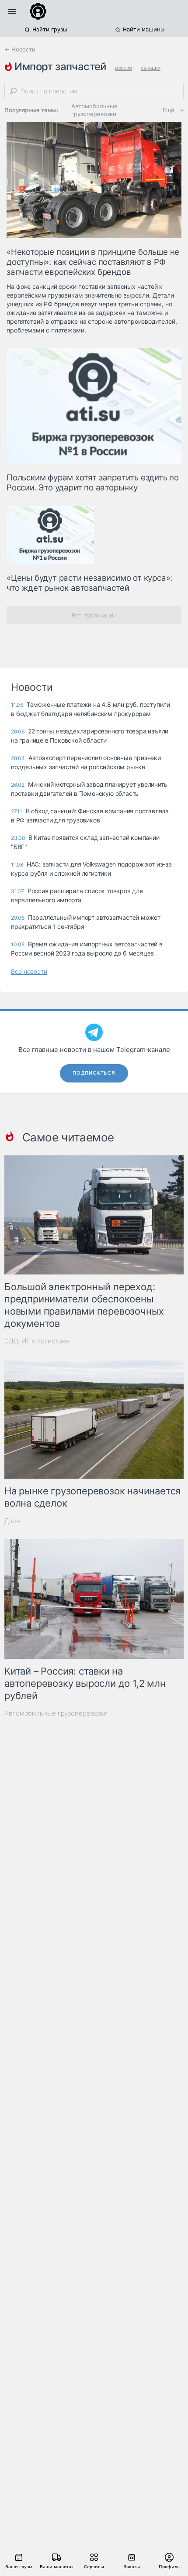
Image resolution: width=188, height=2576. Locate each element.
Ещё (169, 110)
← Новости (20, 49)
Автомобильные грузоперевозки (94, 110)
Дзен (12, 1521)
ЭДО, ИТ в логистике (37, 1341)
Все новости (29, 971)
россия (123, 68)
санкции (151, 68)
